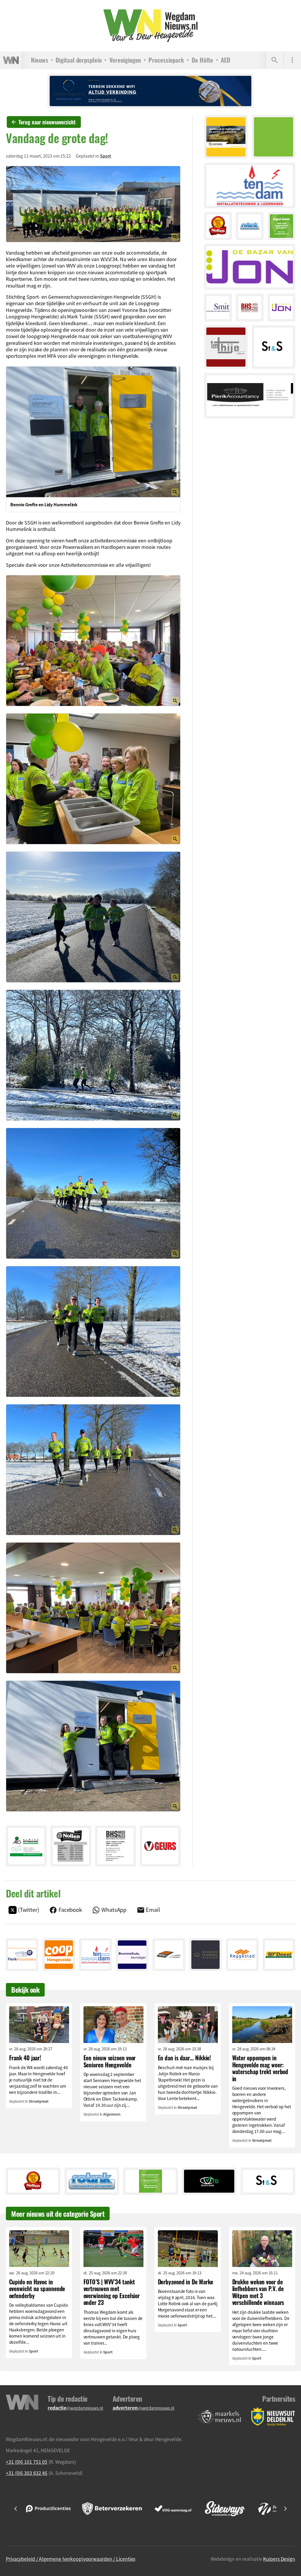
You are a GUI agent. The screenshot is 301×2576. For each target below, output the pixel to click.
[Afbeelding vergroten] (93, 204)
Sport (106, 156)
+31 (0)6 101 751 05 (27, 2462)
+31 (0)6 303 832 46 (27, 2473)
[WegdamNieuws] (151, 26)
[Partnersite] (220, 2417)
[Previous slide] (16, 2509)
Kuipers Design (279, 2559)
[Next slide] (285, 2509)
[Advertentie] (26, 1846)
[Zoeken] (275, 60)
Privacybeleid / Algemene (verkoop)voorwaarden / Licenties (71, 2559)
